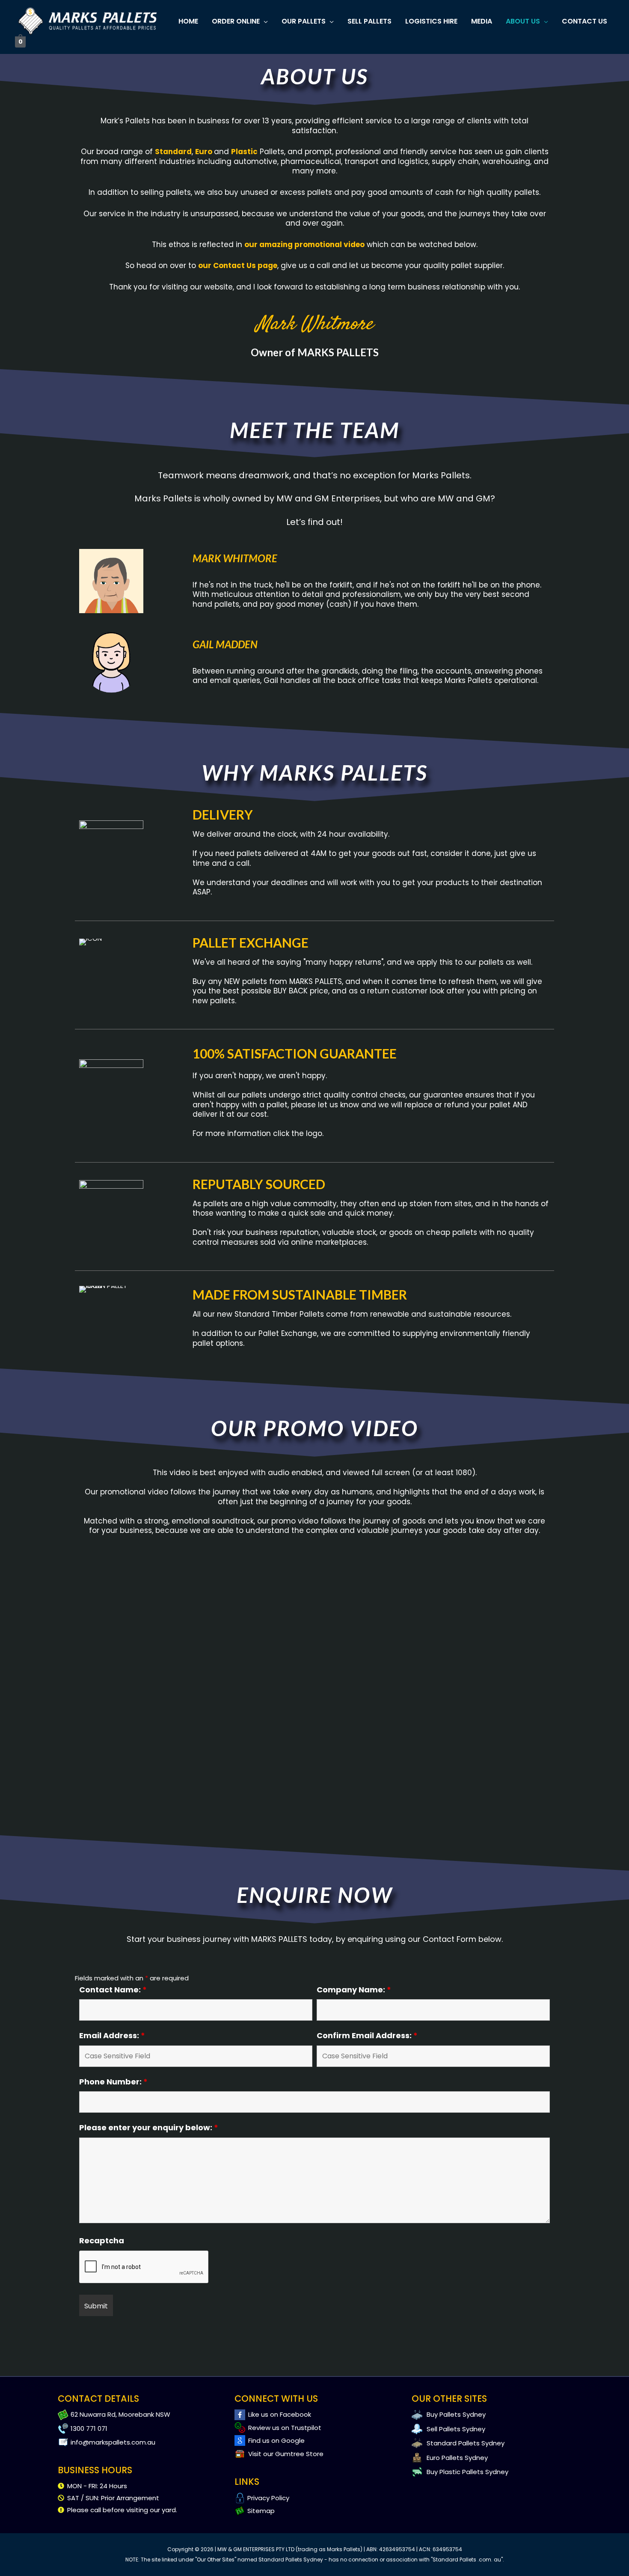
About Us (523, 21)
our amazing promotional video (304, 244)
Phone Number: (113, 2082)
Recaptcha (102, 2241)
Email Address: (112, 2035)
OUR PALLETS (304, 21)
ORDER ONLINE (236, 21)
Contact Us (584, 21)
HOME (188, 21)
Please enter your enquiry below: (149, 2127)
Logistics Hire (431, 21)
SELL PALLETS (369, 21)
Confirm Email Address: (367, 2035)
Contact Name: (113, 1990)
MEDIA (482, 21)
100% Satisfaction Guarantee (295, 1053)
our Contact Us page (238, 265)
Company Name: (354, 1990)
